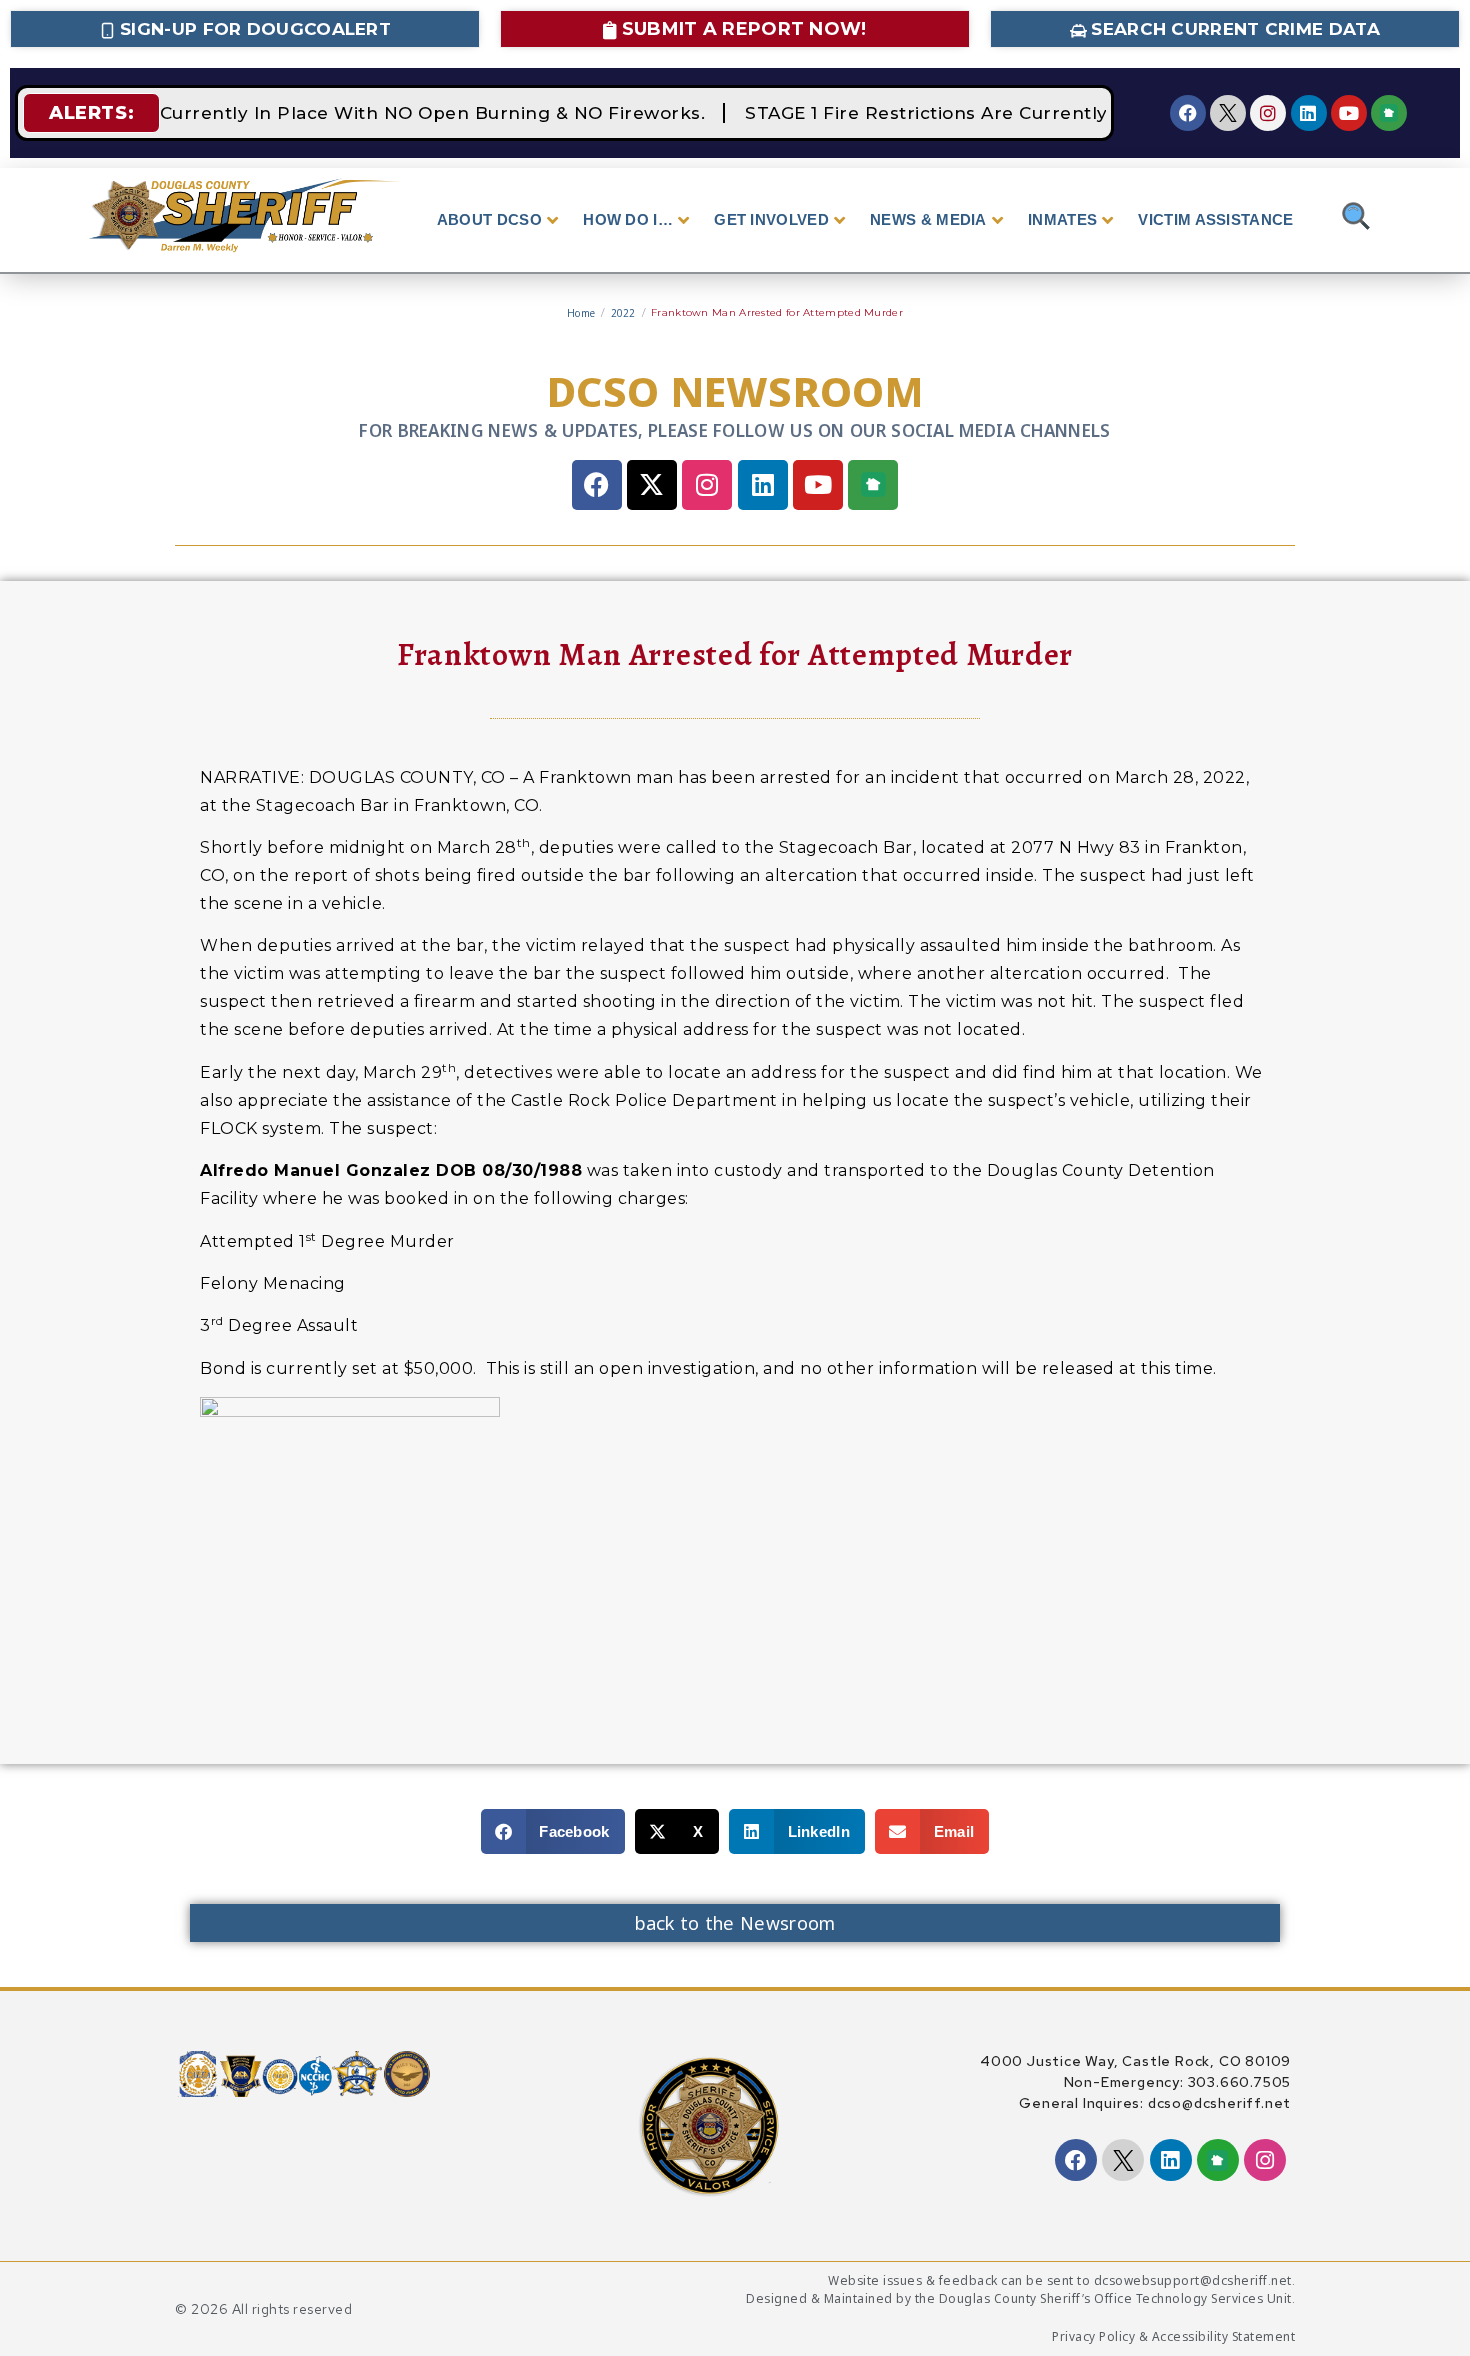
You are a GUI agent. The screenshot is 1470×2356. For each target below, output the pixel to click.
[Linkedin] (1309, 113)
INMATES (1062, 219)
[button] (553, 1831)
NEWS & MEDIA (928, 219)
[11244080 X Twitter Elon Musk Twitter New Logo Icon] (1228, 113)
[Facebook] (1188, 113)
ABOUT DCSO (489, 219)
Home (581, 313)
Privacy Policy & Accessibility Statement (1173, 2336)
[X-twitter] (652, 485)
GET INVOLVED (771, 219)
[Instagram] (1268, 113)
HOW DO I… (628, 219)
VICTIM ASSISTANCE (1215, 219)
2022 (623, 313)
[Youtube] (1349, 113)
